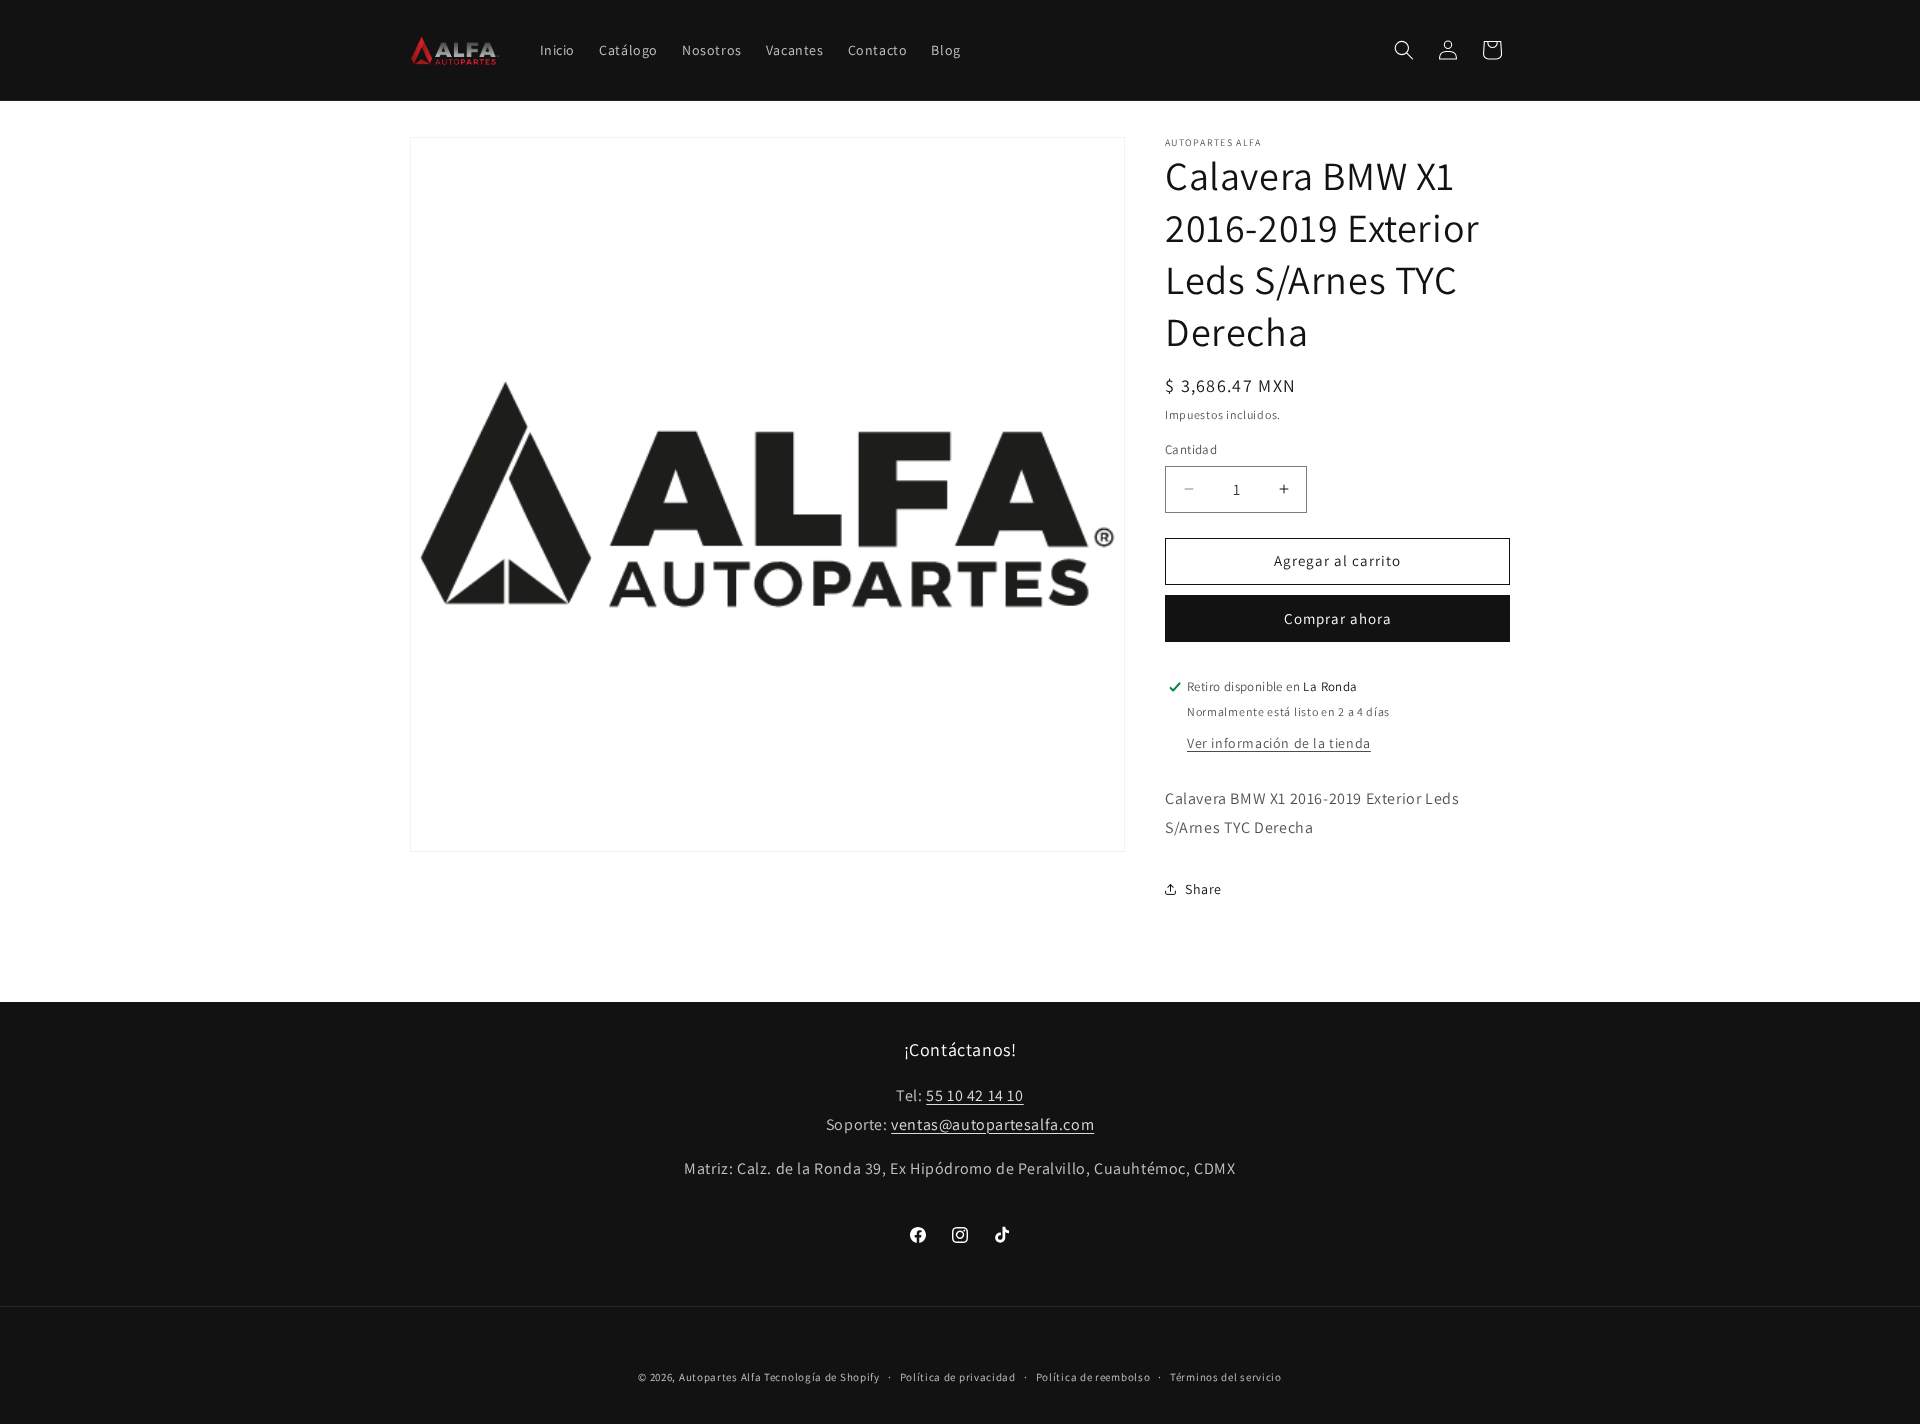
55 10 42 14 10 (974, 1095)
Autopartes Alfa (720, 1377)
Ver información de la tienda (1279, 743)
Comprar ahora (1338, 618)
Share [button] (1203, 889)
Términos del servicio (1226, 1377)
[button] (1404, 50)
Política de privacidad (958, 1377)
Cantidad (1191, 449)
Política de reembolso (1093, 1377)
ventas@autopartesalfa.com (992, 1124)
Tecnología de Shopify (822, 1377)
